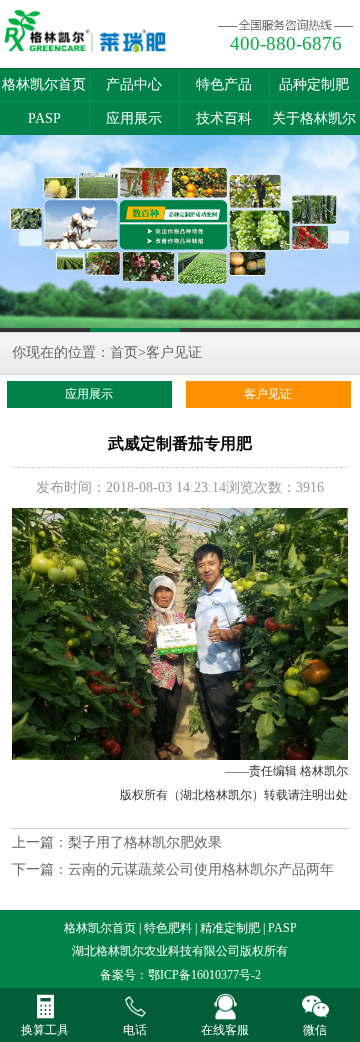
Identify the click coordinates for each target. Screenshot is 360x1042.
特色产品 (224, 84)
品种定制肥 (314, 84)
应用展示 (134, 118)
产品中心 (134, 84)
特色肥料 (168, 928)
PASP (44, 118)
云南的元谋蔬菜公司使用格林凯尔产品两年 (201, 869)
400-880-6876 (286, 43)
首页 (124, 352)
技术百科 (224, 118)
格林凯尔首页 (44, 84)
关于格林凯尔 (314, 118)
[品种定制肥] (180, 233)
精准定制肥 (230, 928)
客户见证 (174, 352)
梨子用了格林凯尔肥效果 (145, 842)
